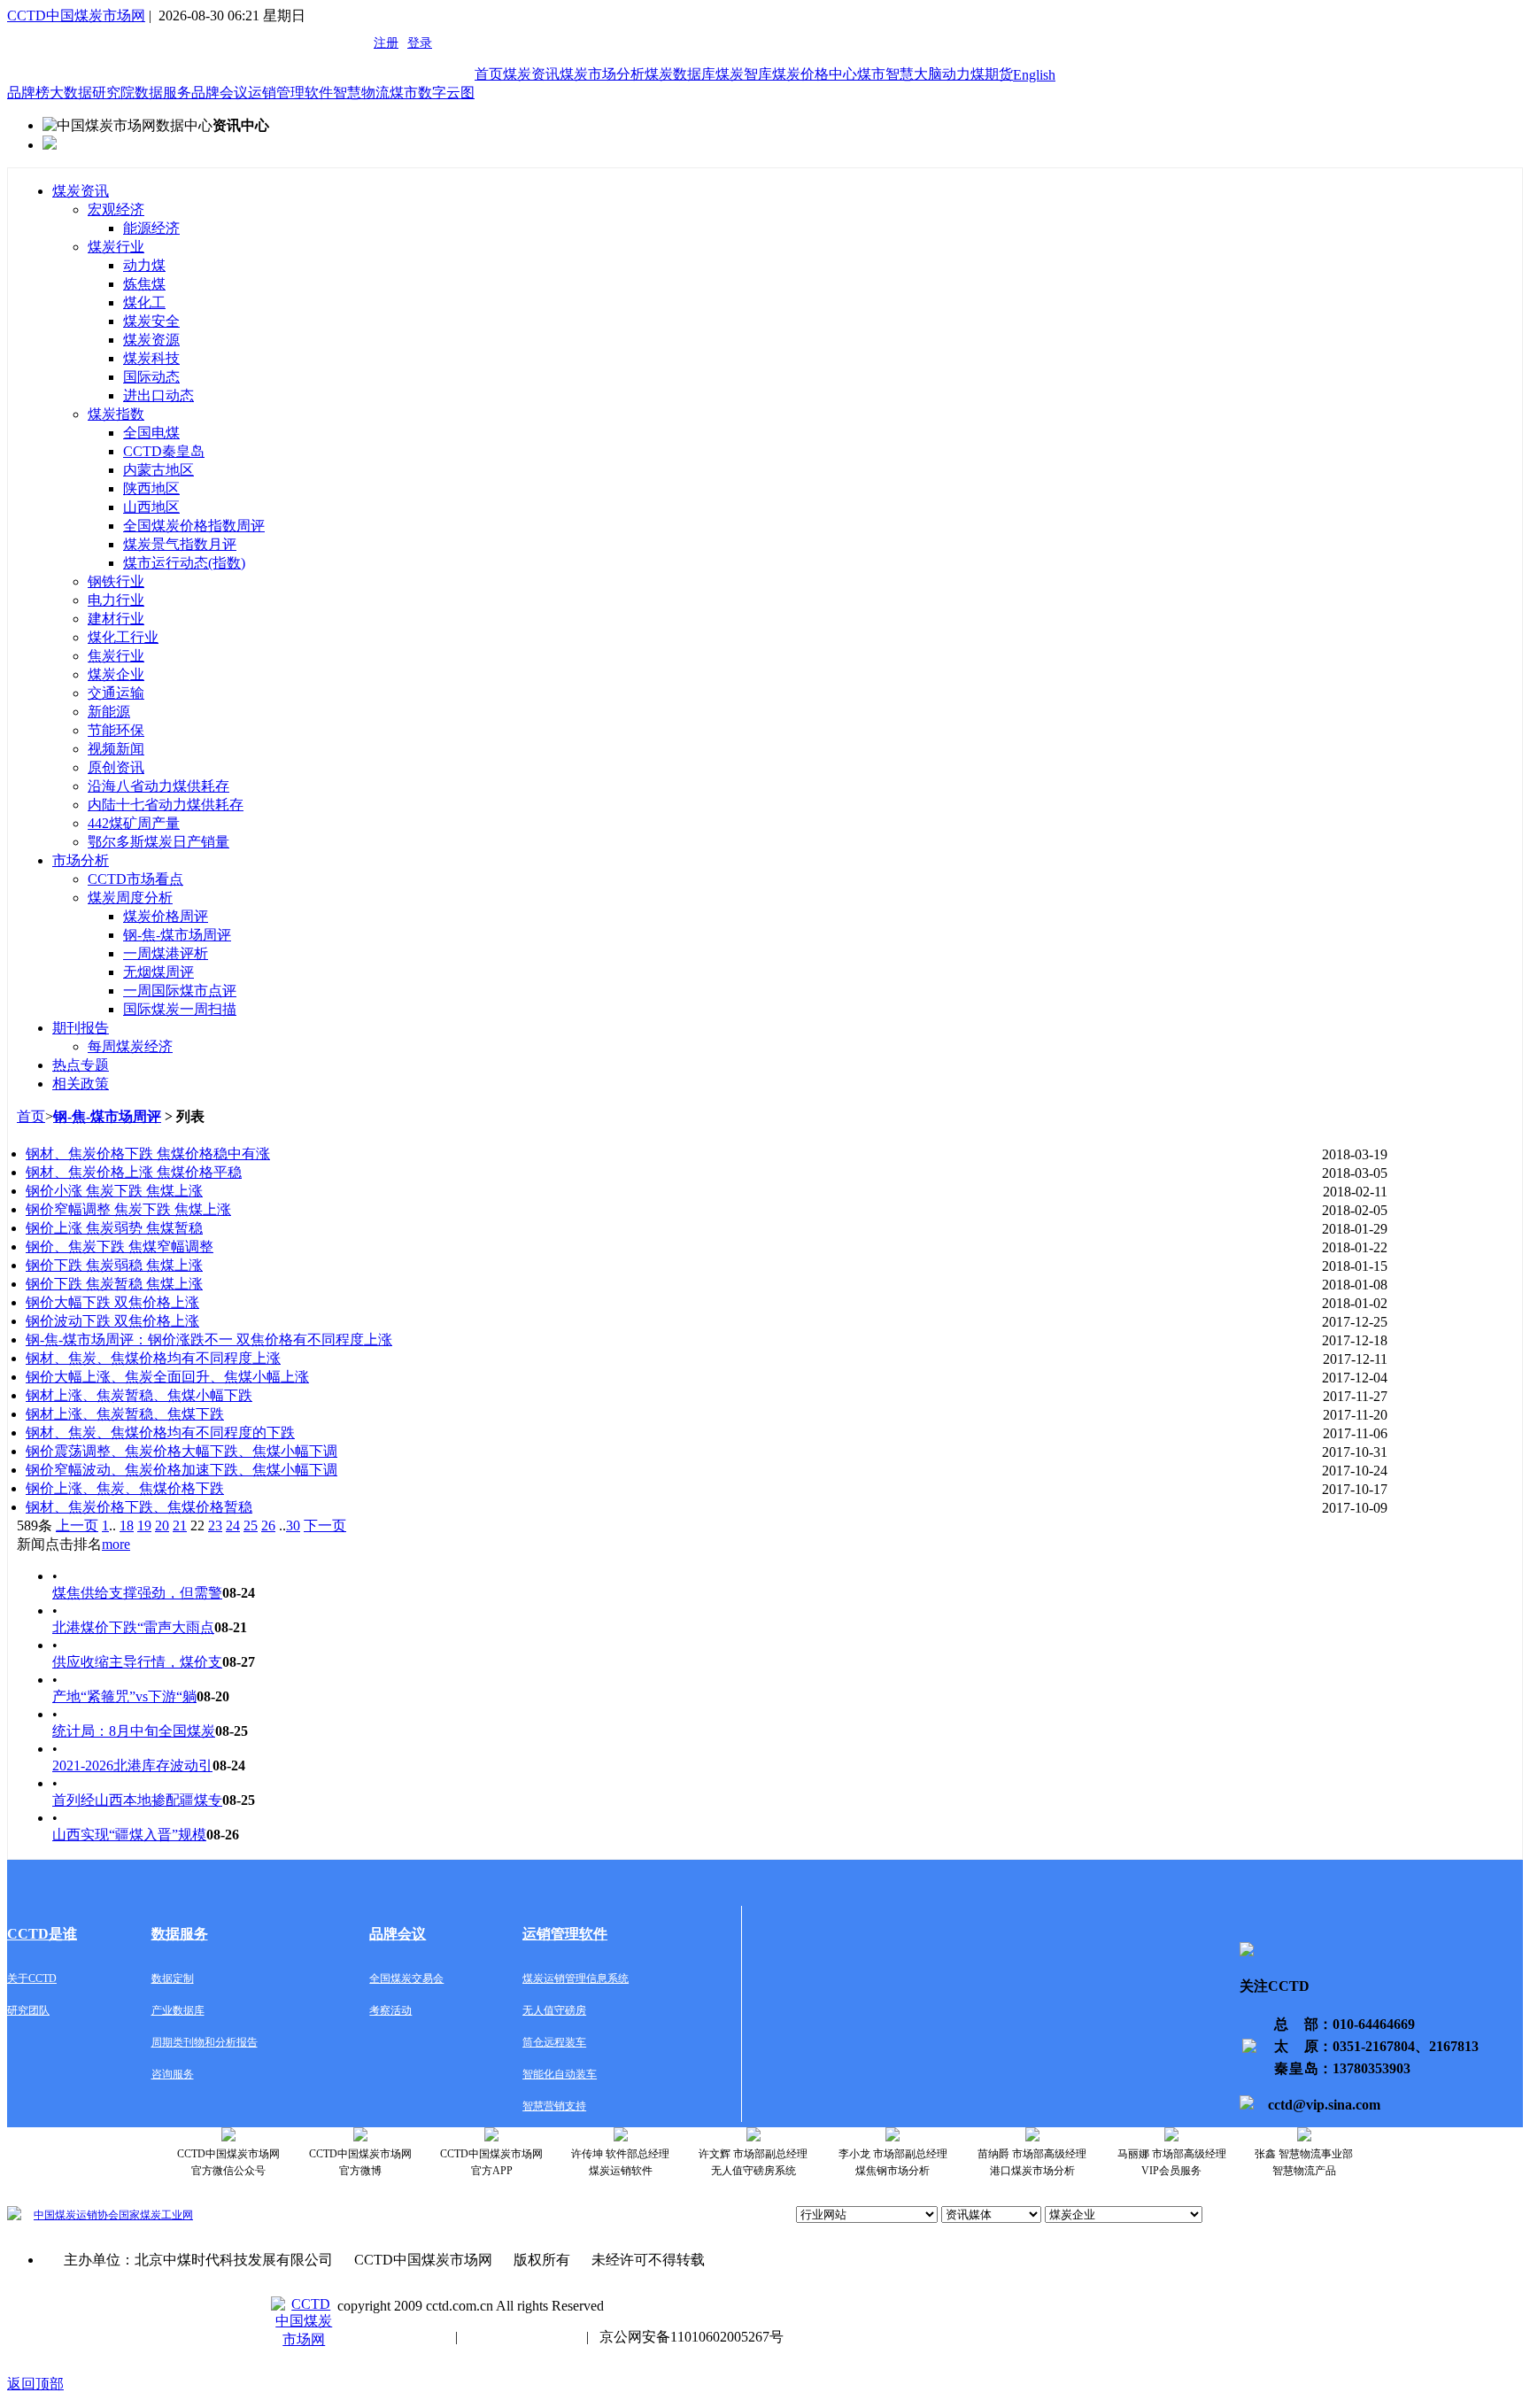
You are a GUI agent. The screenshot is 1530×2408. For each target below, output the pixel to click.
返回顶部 (35, 2384)
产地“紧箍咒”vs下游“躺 (124, 1696)
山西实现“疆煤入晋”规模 (129, 1835)
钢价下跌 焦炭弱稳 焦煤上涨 (114, 1265)
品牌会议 (220, 93)
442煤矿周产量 (134, 823)
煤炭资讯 (531, 74)
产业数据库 (178, 2010)
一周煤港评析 (166, 953)
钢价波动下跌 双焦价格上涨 (112, 1321)
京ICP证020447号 (522, 2337)
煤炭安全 (151, 321)
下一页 (325, 1525)
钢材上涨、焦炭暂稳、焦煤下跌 (125, 1414)
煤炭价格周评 (166, 916)
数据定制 (173, 1978)
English (1034, 75)
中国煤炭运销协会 (76, 2215)
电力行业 (116, 600)
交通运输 (116, 693)
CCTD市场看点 (135, 879)
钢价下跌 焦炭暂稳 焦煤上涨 (114, 1284)
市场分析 (81, 860)
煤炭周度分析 (130, 898)
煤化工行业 (123, 637)
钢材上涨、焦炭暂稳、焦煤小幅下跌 (139, 1395)
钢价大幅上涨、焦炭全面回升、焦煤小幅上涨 (167, 1377)
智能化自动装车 (560, 2074)
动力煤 (144, 265)
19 (144, 1525)
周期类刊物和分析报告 (205, 2042)
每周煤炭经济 (130, 1046)
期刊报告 (81, 1028)
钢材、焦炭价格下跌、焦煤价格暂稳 (139, 1507)
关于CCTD (32, 1978)
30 (293, 1525)
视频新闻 (116, 749)
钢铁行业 (116, 581)
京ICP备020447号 (391, 2337)
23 (215, 1525)
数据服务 (163, 93)
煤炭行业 (116, 247)
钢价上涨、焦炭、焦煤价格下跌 (125, 1488)
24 (233, 1525)
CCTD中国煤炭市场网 (76, 15)
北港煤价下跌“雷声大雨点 (133, 1627)
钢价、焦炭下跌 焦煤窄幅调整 (120, 1247)
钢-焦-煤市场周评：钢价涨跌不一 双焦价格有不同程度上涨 (209, 1339)
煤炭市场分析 (602, 74)
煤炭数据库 (680, 74)
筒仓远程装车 (554, 2042)
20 (162, 1525)
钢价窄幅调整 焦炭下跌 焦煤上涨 (128, 1209)
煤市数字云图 (432, 93)
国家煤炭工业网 (156, 2215)
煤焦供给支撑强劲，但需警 (137, 1593)
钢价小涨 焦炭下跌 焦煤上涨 (114, 1191)
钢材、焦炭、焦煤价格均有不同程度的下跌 (160, 1432)
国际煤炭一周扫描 (180, 1009)
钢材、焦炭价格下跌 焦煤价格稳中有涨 (148, 1154)
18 (127, 1525)
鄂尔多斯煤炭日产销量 (158, 842)
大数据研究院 (92, 93)
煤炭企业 (116, 674)
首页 (489, 74)
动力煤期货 (977, 74)
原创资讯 (116, 767)
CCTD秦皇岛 (164, 451)
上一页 (77, 1525)
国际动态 (151, 377)
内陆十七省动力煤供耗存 (166, 805)
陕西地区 (151, 488)
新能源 (109, 712)
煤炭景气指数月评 (180, 544)
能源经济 (151, 228)
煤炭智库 (744, 74)
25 (251, 1525)
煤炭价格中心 (815, 74)
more (116, 1544)
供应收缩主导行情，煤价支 (137, 1662)
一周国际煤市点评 (180, 991)
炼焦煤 (144, 284)
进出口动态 (158, 395)
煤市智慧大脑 (900, 74)
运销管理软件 (290, 93)
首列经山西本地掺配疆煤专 (137, 1800)
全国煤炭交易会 (406, 1978)
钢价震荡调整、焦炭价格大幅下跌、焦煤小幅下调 (182, 1451)
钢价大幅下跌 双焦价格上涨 (112, 1302)
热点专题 (81, 1065)
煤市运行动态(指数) (184, 563)
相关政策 (81, 1084)
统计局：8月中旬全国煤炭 (134, 1731)
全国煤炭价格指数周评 (194, 526)
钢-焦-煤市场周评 (177, 935)
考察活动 (390, 2010)
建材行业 (116, 619)
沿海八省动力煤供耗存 (158, 786)
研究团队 (28, 2010)
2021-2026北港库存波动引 (132, 1765)
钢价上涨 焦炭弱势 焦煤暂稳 (114, 1228)
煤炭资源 (151, 340)
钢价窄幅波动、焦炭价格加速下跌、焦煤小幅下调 (182, 1470)
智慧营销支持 (554, 2106)
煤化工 (144, 302)
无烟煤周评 (158, 972)
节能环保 (116, 730)
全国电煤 (151, 433)
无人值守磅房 (554, 2010)
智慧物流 (361, 93)
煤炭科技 (151, 358)
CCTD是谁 (42, 1934)
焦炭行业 (116, 656)
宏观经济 (116, 209)
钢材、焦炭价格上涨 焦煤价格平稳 (134, 1172)
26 (268, 1525)
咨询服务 (173, 2074)
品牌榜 (28, 93)
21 (180, 1525)
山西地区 (151, 507)
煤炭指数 (116, 414)
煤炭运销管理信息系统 (576, 1978)
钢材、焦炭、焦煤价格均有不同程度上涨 (153, 1358)
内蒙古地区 (158, 470)
